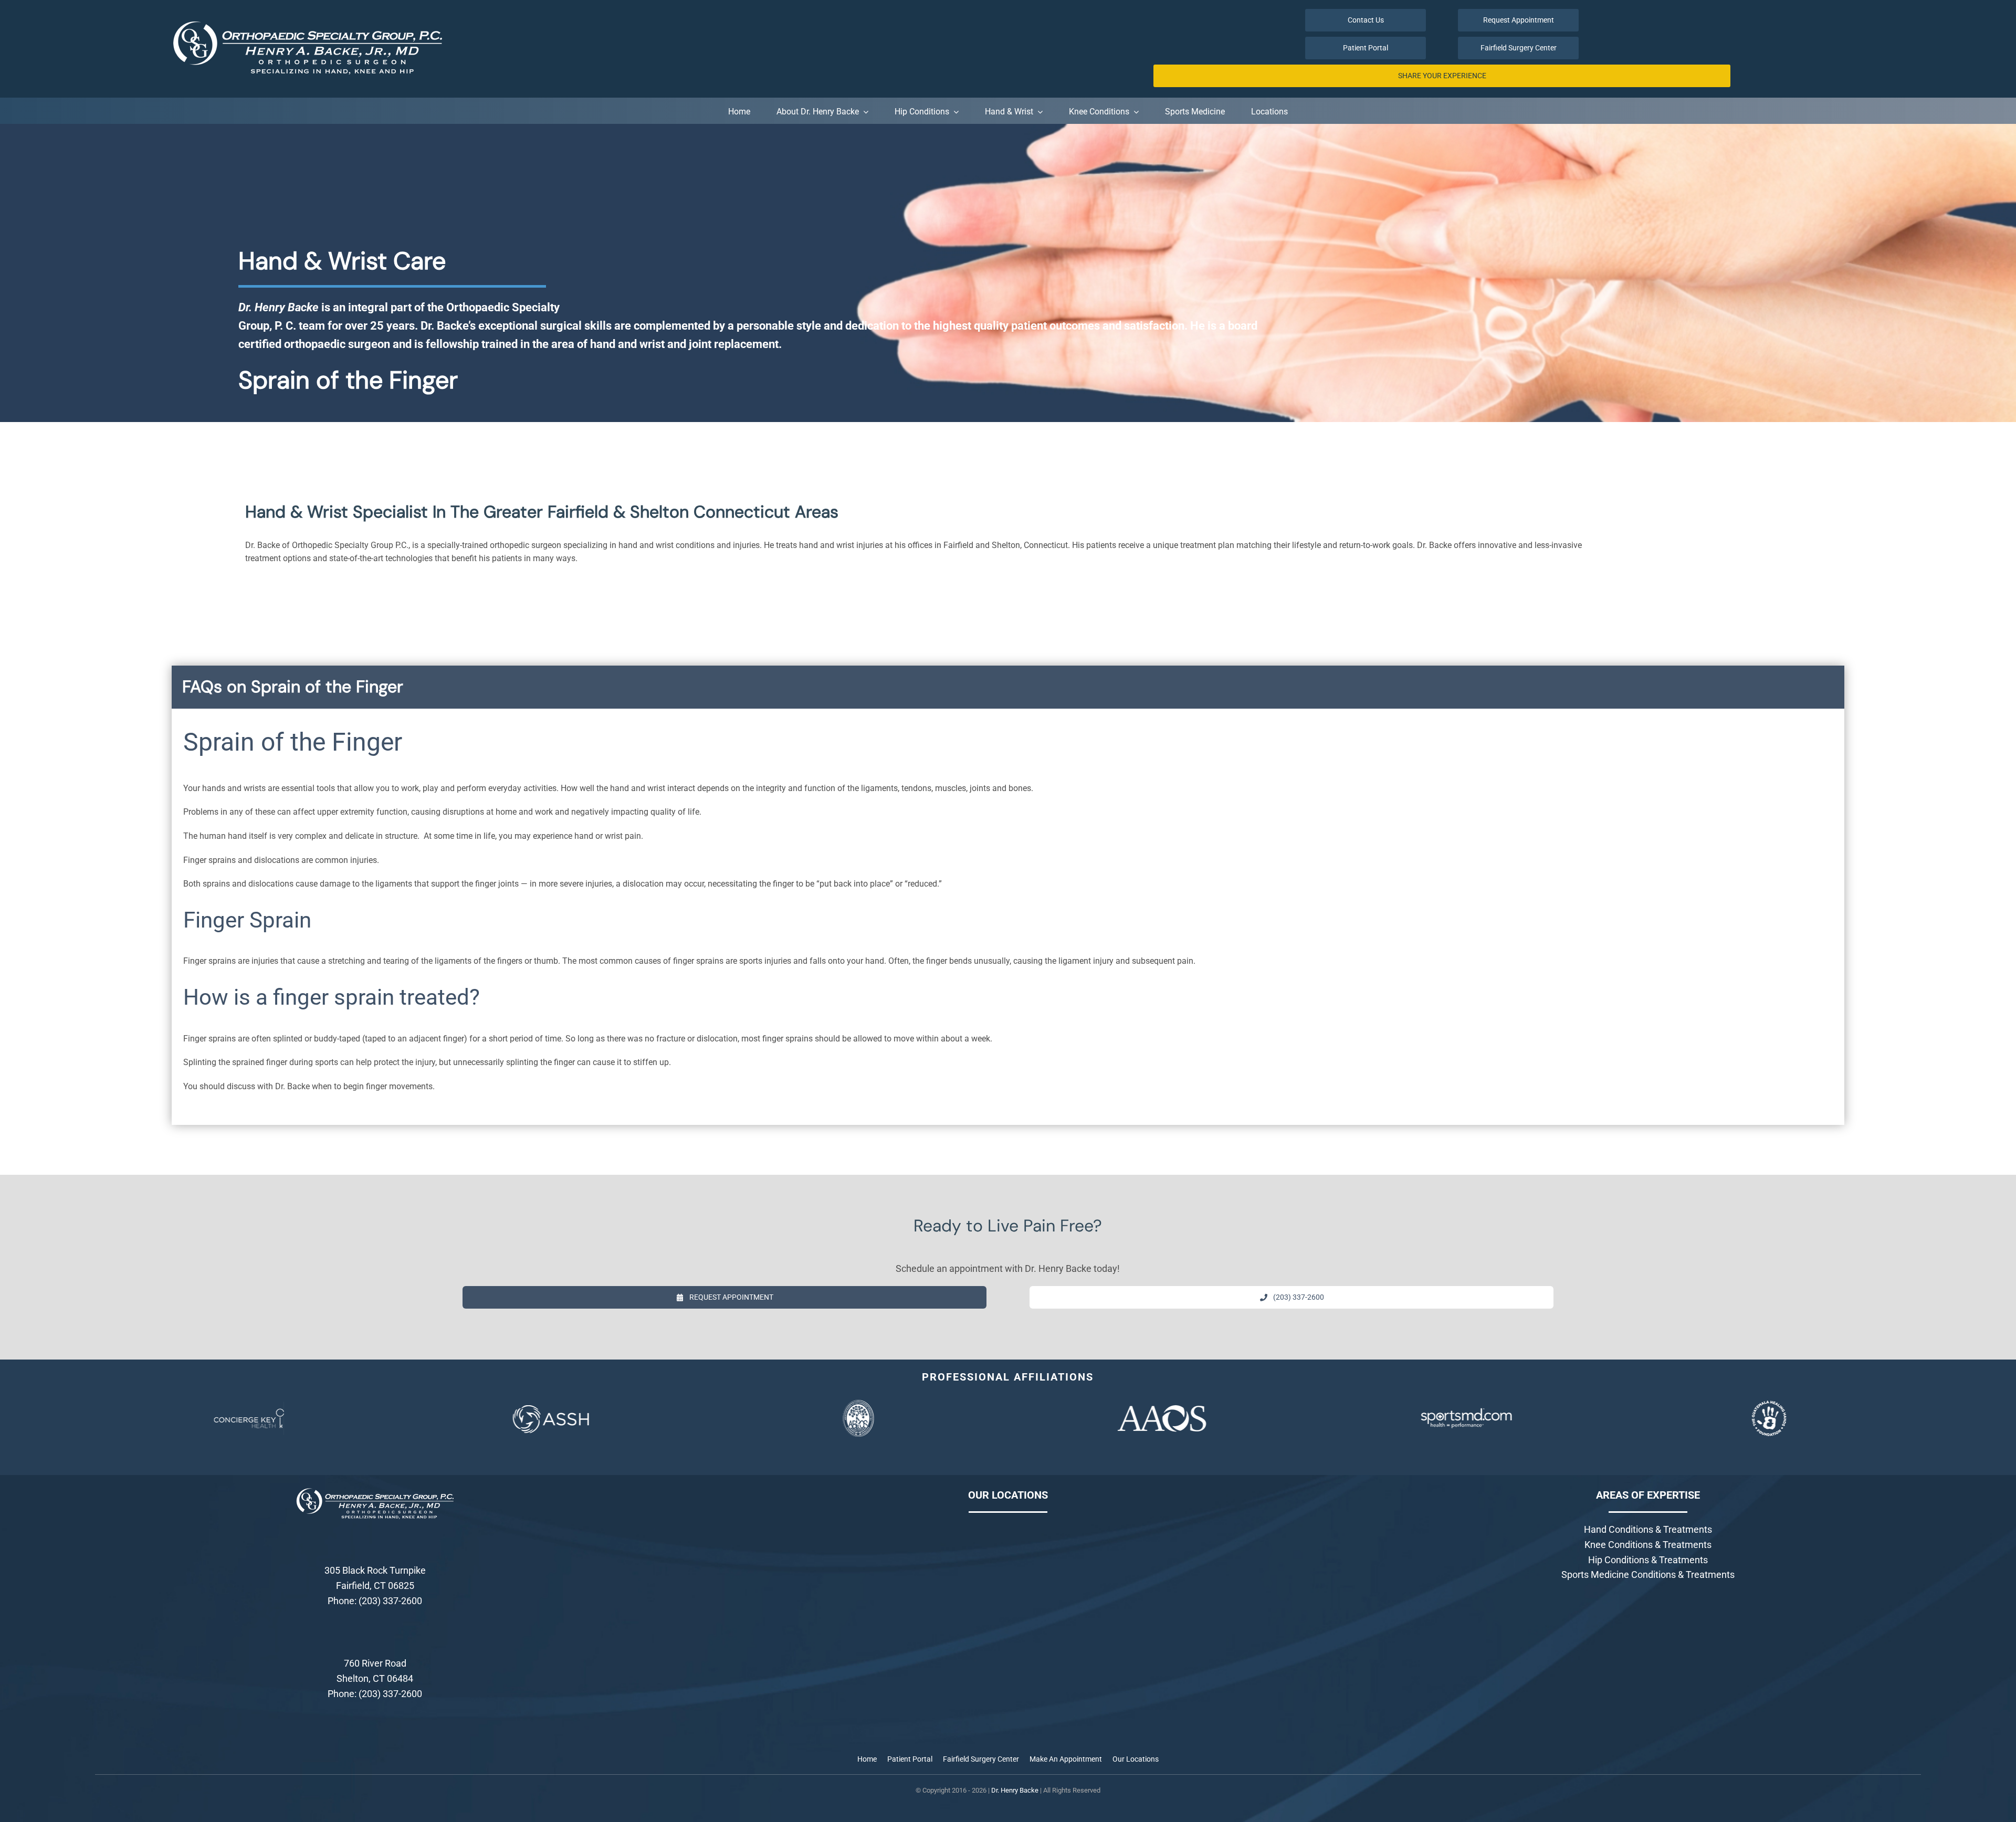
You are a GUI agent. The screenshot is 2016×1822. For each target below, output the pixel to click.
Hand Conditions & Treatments (1648, 1529)
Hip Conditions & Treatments (1648, 1560)
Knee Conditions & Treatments (1648, 1545)
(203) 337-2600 (390, 1601)
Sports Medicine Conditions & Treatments (1648, 1574)
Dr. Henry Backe (1015, 1790)
